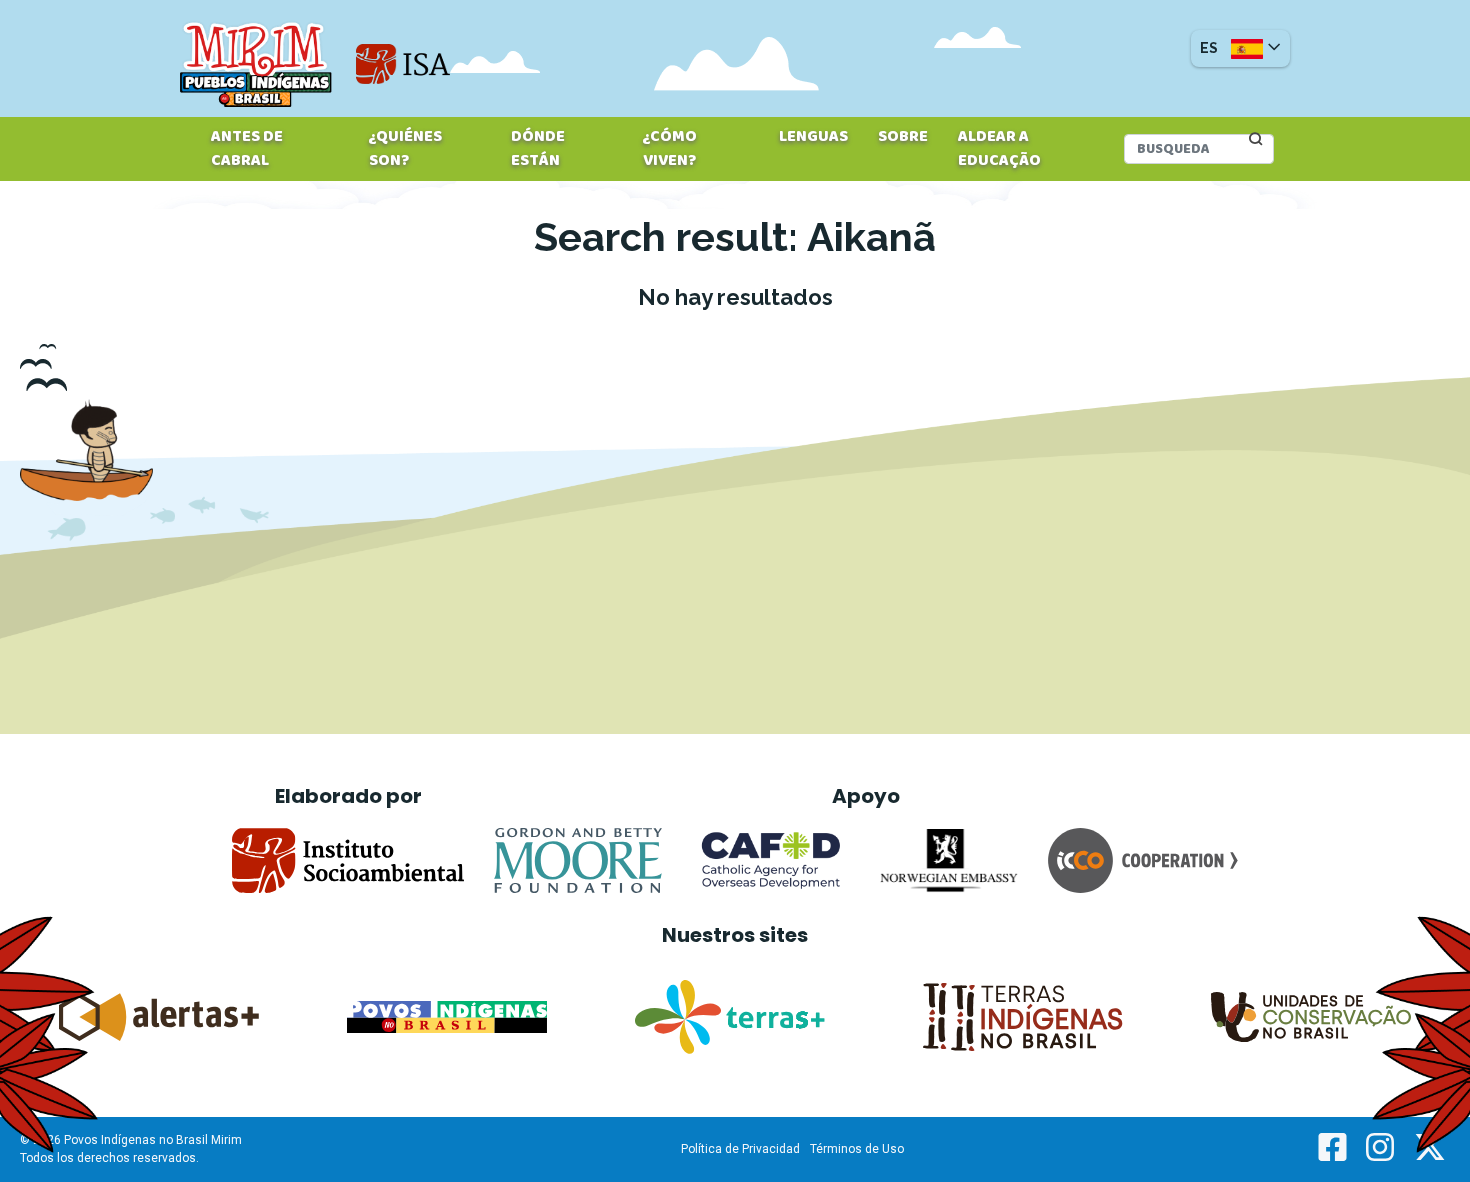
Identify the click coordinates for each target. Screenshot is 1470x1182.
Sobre (903, 137)
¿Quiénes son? (405, 149)
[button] (1240, 48)
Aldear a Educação (999, 149)
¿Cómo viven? (670, 149)
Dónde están (538, 149)
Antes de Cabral (247, 149)
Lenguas (813, 137)
